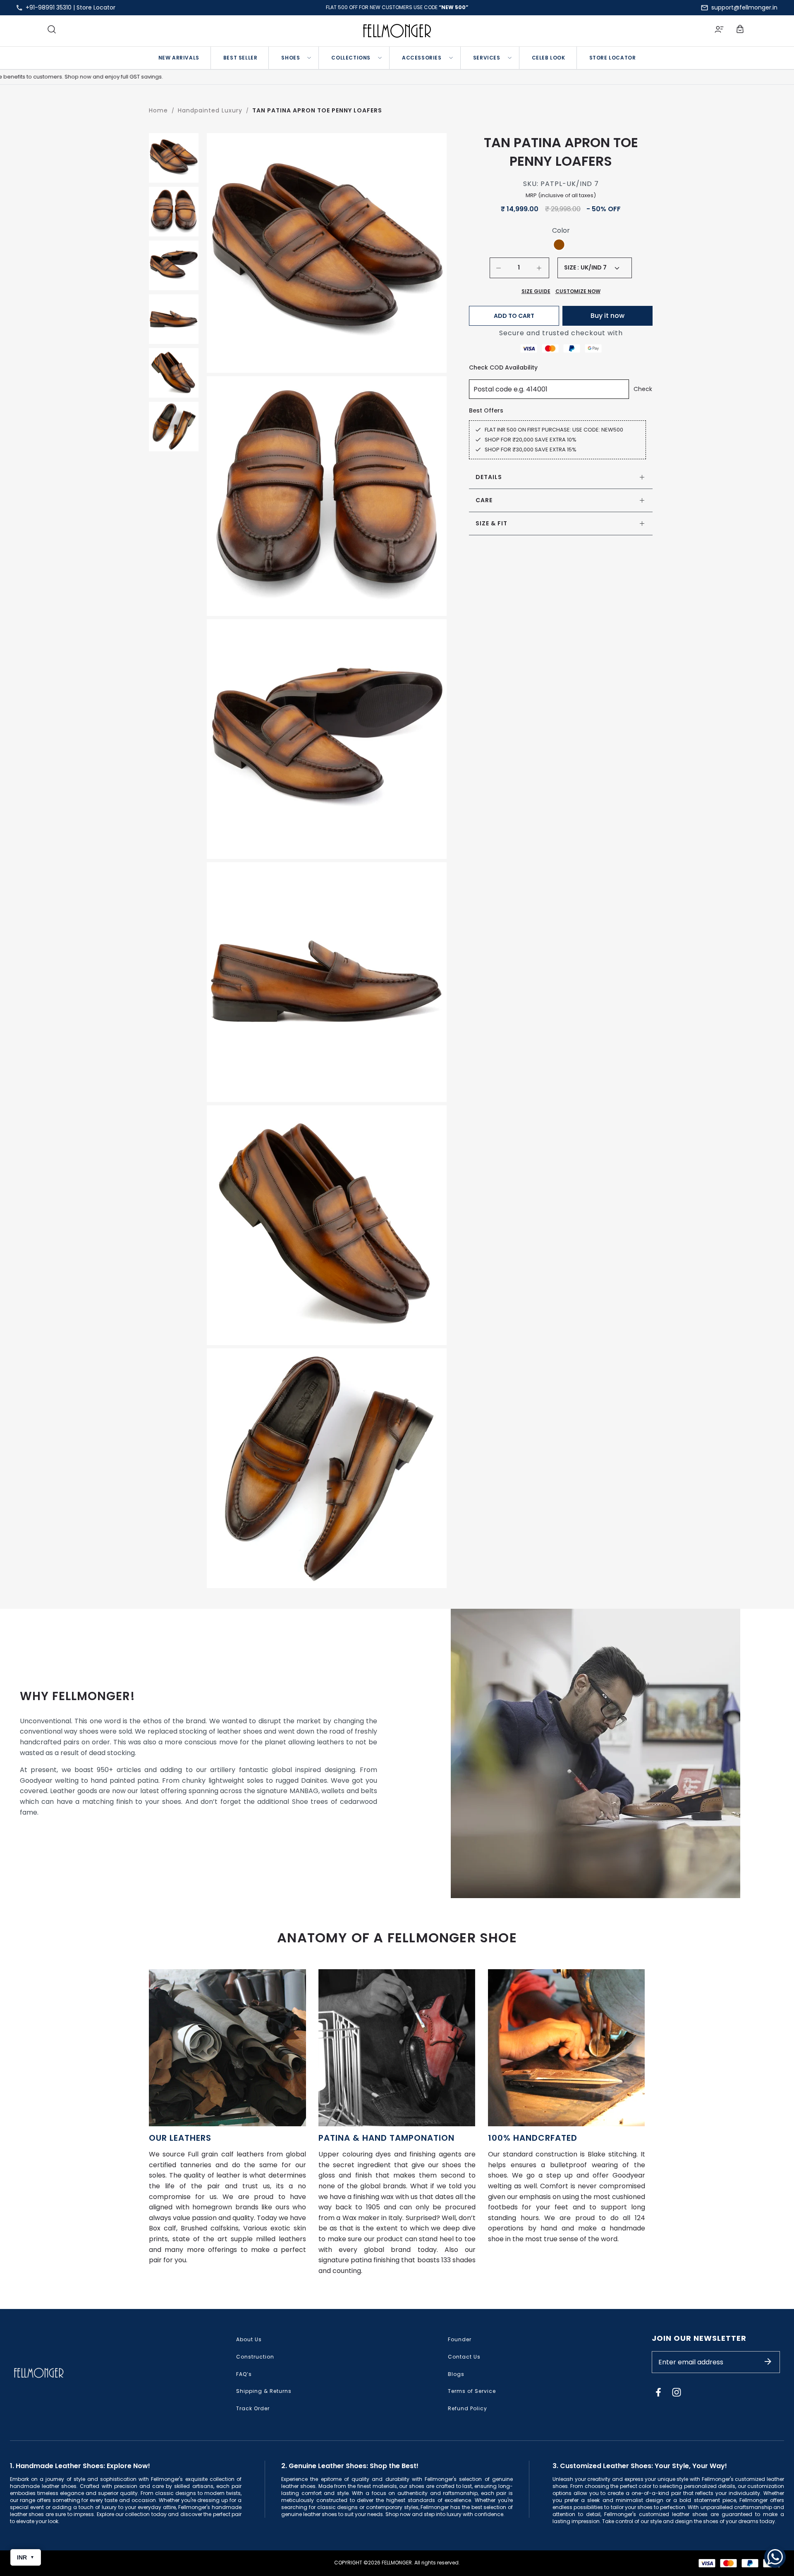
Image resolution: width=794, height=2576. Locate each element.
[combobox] (600, 268)
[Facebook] (658, 2392)
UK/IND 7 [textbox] (594, 267)
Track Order (253, 2408)
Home (158, 110)
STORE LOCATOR (613, 58)
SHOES (291, 58)
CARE (484, 500)
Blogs (456, 2374)
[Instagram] (677, 2392)
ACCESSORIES (422, 58)
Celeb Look (549, 58)
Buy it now (607, 316)
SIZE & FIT (491, 523)
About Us (249, 2339)
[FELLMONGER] (397, 31)
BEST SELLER (240, 58)
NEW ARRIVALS (179, 58)
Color (561, 231)
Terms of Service (472, 2391)
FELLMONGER (397, 2563)
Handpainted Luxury (210, 110)
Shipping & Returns (264, 2391)
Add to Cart (514, 316)
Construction (255, 2357)
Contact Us (464, 2357)
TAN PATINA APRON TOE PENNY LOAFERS (317, 110)
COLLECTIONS (351, 58)
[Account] (719, 31)
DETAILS (489, 477)
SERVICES (487, 58)
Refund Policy (468, 2408)
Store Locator (96, 7)
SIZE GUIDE (536, 291)
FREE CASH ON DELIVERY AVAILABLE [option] (397, 7)
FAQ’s (244, 2374)
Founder (460, 2339)
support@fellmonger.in (744, 7)
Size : (572, 268)
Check (643, 389)
